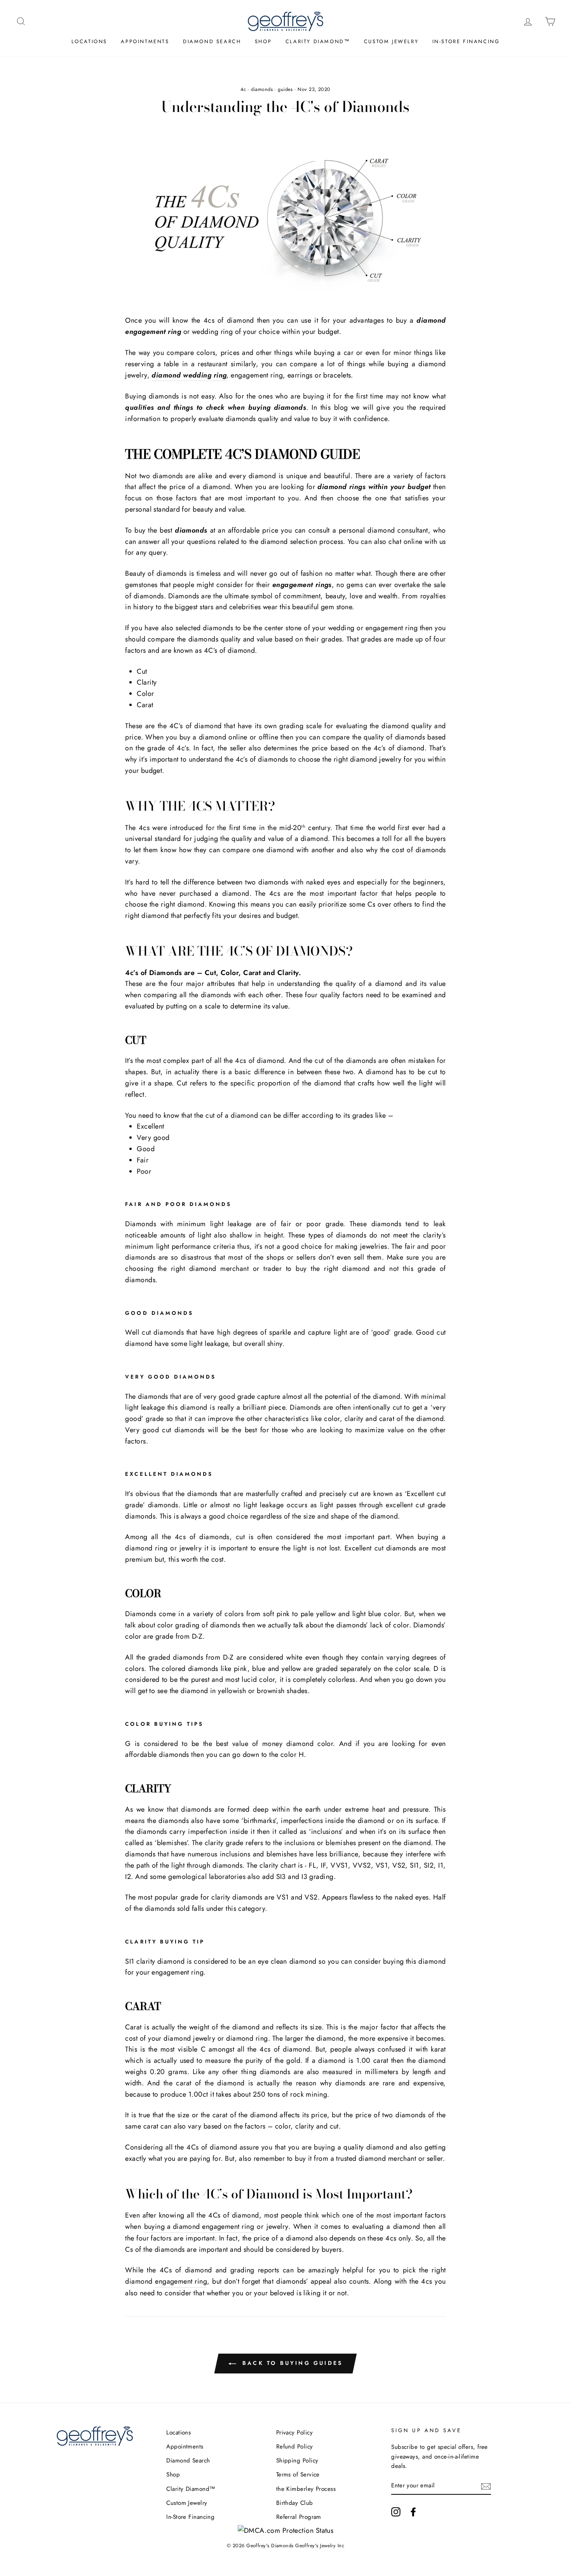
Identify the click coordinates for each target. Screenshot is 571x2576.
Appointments (145, 41)
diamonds (262, 89)
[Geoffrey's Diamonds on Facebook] (413, 2511)
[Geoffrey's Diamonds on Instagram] (396, 2511)
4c (243, 89)
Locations (89, 41)
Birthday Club (295, 2503)
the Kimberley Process (306, 2489)
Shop (263, 41)
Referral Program (299, 2517)
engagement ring (181, 2281)
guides (285, 89)
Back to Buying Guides (291, 2363)
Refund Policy (295, 2447)
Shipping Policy (297, 2461)
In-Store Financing (466, 41)
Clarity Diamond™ (318, 41)
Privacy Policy (294, 2433)
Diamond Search (212, 41)
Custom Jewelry (391, 41)
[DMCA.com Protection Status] (286, 2531)
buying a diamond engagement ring (199, 2226)
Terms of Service (298, 2475)
